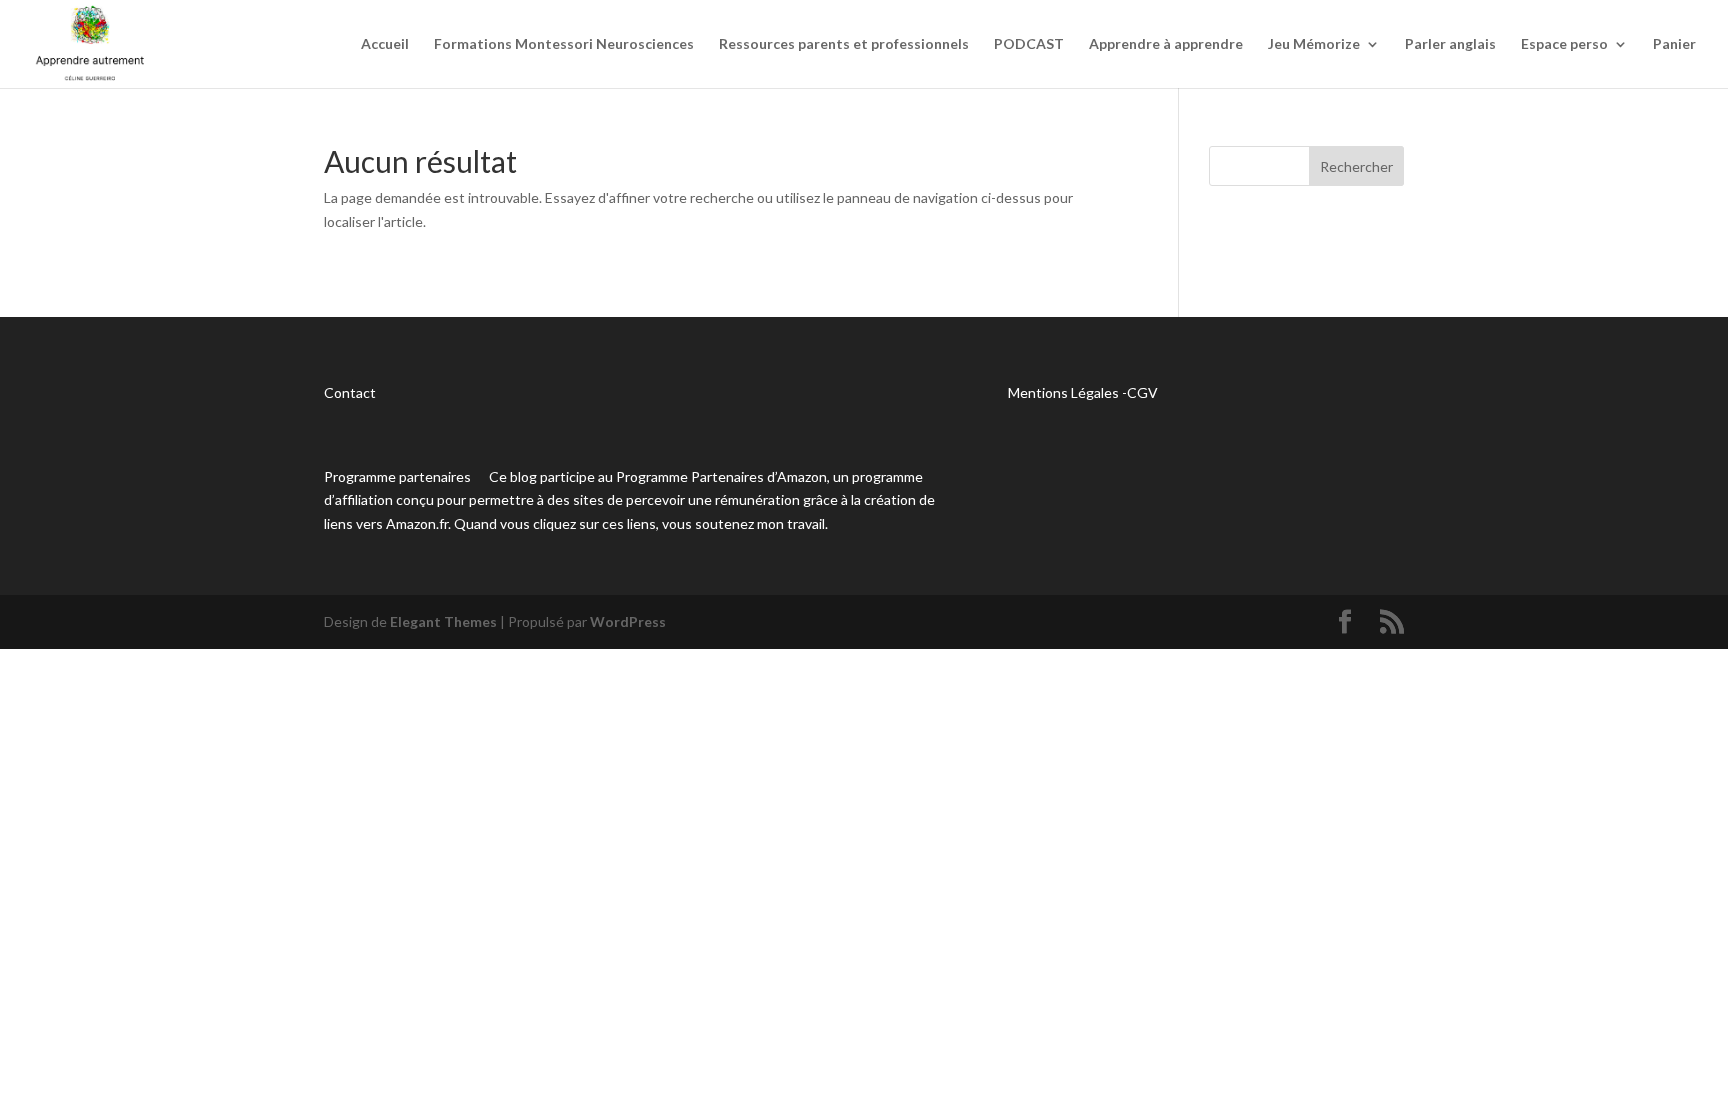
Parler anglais (1450, 44)
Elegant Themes (443, 621)
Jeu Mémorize (1314, 44)
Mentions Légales (1063, 392)
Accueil (385, 44)
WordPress (628, 621)
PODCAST (1029, 44)
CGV (1142, 392)
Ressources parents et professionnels (844, 44)
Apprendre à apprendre (1166, 44)
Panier (1674, 44)
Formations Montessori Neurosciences (564, 44)
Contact (350, 392)
